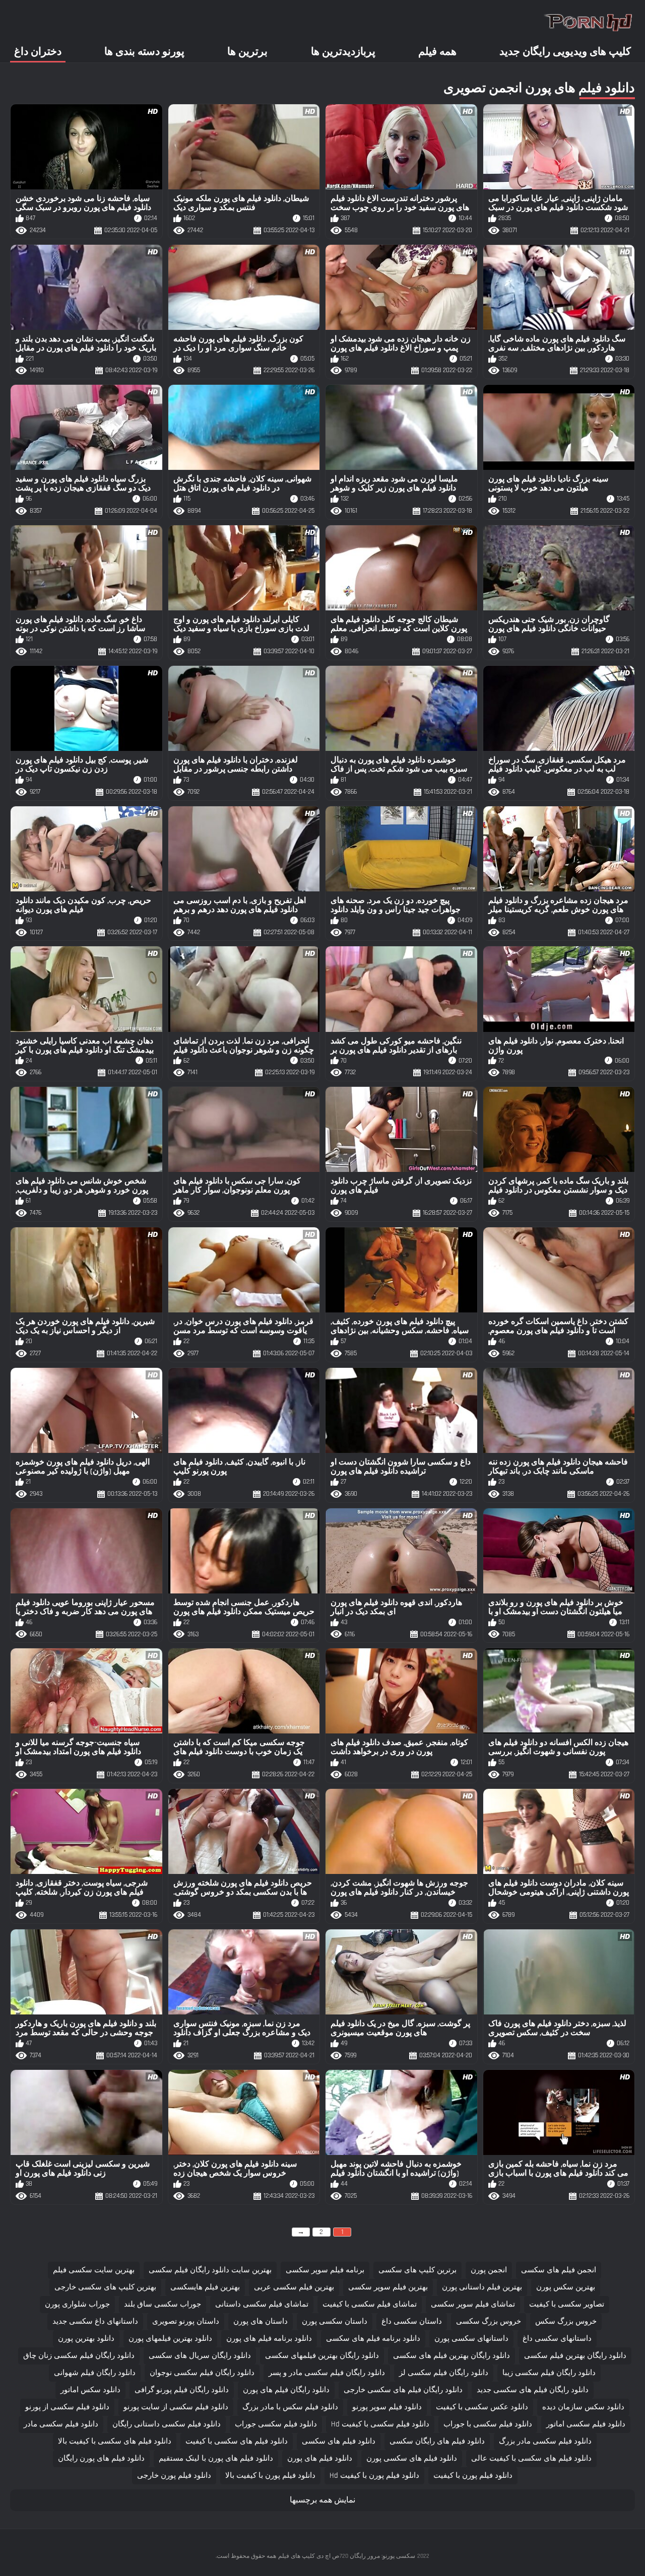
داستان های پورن (261, 2321)
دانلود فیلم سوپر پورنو (387, 2407)
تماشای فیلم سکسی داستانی (262, 2304)
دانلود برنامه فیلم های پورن (269, 2339)
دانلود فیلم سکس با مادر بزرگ (290, 2407)
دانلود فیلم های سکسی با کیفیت (237, 2441)
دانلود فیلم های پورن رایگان (101, 2458)
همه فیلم (437, 52)
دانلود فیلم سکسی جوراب (276, 2424)
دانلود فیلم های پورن (320, 2458)
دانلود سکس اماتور (90, 2390)
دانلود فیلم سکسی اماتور (586, 2424)
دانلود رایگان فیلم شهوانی (95, 2373)
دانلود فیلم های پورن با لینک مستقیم (216, 2458)
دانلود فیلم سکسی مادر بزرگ (545, 2441)
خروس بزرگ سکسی (489, 2321)
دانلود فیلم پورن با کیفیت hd (374, 2476)
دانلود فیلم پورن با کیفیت (473, 2476)
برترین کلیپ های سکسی (417, 2270)
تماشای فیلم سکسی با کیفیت (370, 2304)
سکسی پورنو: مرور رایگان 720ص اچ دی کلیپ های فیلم (347, 2556)
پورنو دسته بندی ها (144, 52)
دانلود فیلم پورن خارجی (174, 2476)
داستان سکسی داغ (412, 2321)
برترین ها (247, 52)
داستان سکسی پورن (335, 2321)
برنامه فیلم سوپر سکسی (325, 2270)
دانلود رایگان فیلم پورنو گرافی (182, 2390)
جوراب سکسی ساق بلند (163, 2304)
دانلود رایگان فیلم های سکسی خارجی (403, 2390)
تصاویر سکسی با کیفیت (567, 2304)
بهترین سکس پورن (566, 2287)
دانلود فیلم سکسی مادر (61, 2424)
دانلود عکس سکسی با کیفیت (482, 2407)
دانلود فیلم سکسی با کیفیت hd (380, 2424)
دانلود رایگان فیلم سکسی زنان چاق (79, 2356)
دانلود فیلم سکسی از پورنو (67, 2407)
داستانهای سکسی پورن (471, 2339)
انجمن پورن (489, 2270)
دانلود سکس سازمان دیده (583, 2407)
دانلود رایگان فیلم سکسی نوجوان (202, 2373)
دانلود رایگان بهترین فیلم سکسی (575, 2356)
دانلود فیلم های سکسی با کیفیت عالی (531, 2458)
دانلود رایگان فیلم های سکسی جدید (533, 2390)
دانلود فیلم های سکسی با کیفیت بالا (115, 2441)
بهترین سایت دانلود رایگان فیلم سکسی (210, 2270)
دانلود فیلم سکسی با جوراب (488, 2424)
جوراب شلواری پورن (77, 2304)
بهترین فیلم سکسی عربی (294, 2287)
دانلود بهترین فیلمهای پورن (170, 2339)
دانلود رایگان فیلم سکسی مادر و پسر (327, 2373)
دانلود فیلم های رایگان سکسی (437, 2441)
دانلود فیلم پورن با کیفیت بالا (270, 2476)
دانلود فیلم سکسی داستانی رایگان (167, 2424)
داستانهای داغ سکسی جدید (95, 2321)
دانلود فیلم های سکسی (339, 2441)
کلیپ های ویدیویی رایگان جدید (565, 52)
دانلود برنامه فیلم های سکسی (373, 2339)
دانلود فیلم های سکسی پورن (412, 2458)
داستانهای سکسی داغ (557, 2339)
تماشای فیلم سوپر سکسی (473, 2304)
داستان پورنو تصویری (186, 2321)
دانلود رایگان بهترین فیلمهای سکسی (322, 2356)
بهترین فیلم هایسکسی (205, 2287)
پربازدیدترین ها (343, 52)
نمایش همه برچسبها (322, 2500)
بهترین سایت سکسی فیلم (94, 2270)
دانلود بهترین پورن (86, 2339)
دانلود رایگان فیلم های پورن (286, 2390)
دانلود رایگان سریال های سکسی (200, 2356)
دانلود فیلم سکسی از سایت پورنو (176, 2407)
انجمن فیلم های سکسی (559, 2270)
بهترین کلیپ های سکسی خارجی (105, 2287)
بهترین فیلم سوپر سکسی (388, 2287)
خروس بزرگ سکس (566, 2321)
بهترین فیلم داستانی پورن (482, 2287)
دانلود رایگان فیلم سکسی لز (444, 2373)
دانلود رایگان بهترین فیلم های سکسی (451, 2356)
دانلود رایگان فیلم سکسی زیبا (549, 2373)
